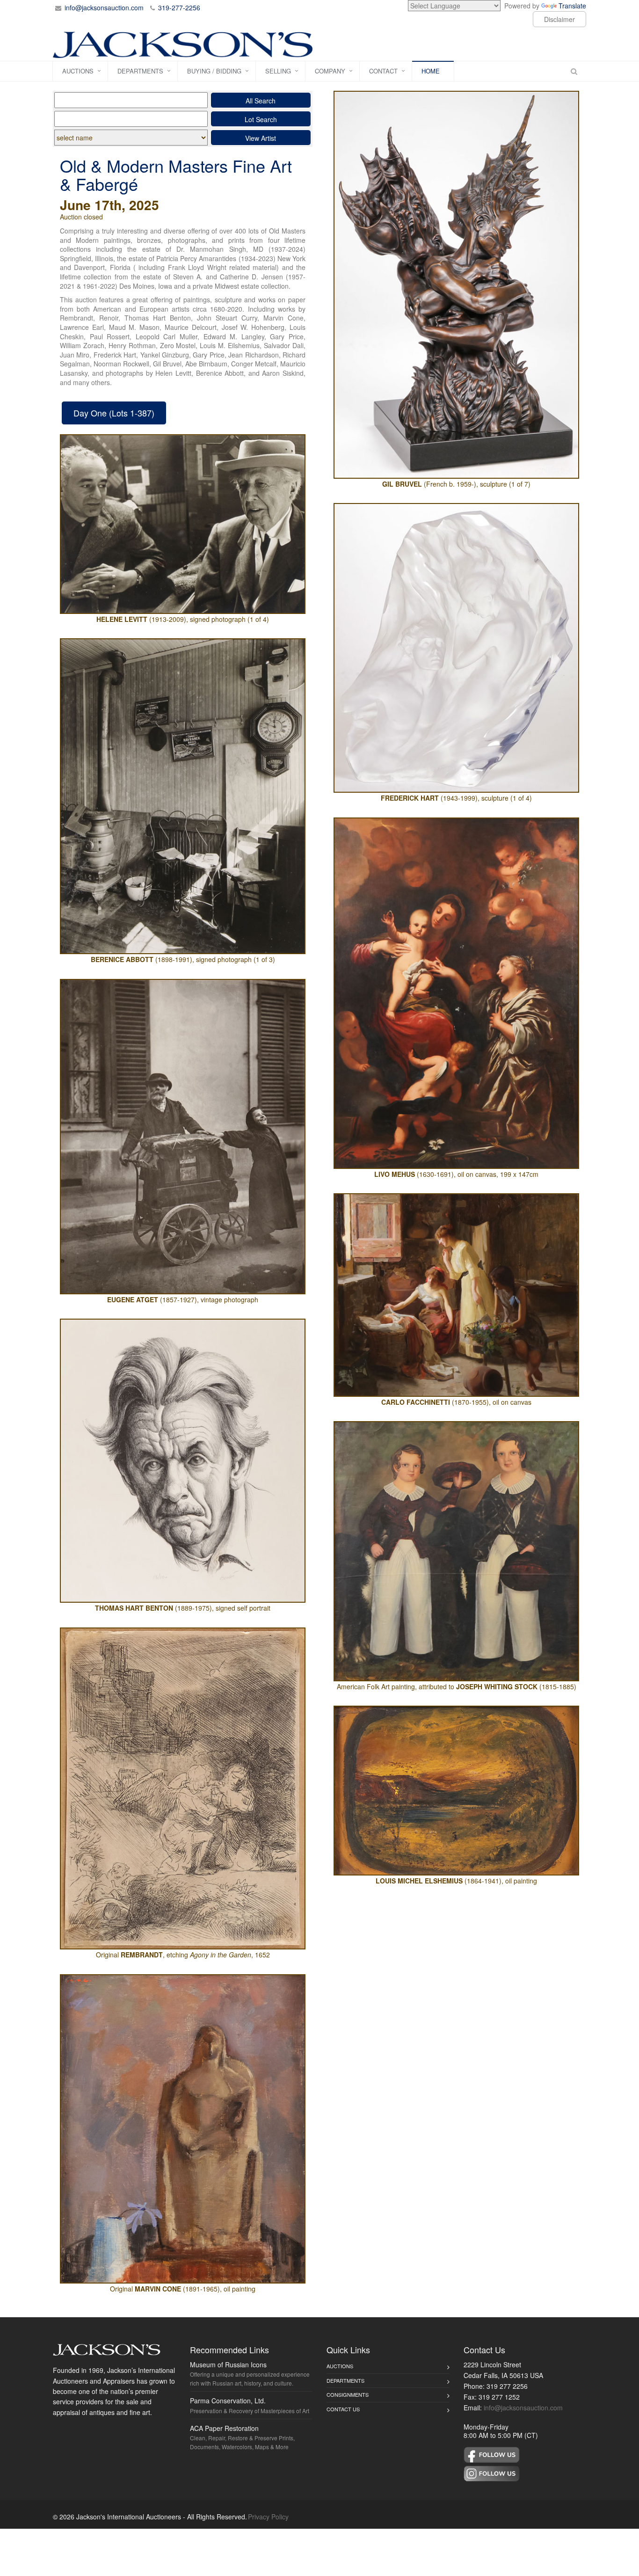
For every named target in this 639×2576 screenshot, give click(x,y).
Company (330, 71)
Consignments (348, 2394)
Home (431, 71)
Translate (572, 6)
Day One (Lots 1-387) (114, 413)
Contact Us (343, 2409)
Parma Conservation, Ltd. (228, 2401)
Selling (278, 71)
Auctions (78, 71)
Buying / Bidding (214, 71)
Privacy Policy (268, 2517)
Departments (140, 71)
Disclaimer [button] (559, 19)
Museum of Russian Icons (228, 2364)
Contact (383, 71)
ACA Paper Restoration (224, 2428)
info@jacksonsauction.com (104, 7)
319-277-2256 (179, 7)
